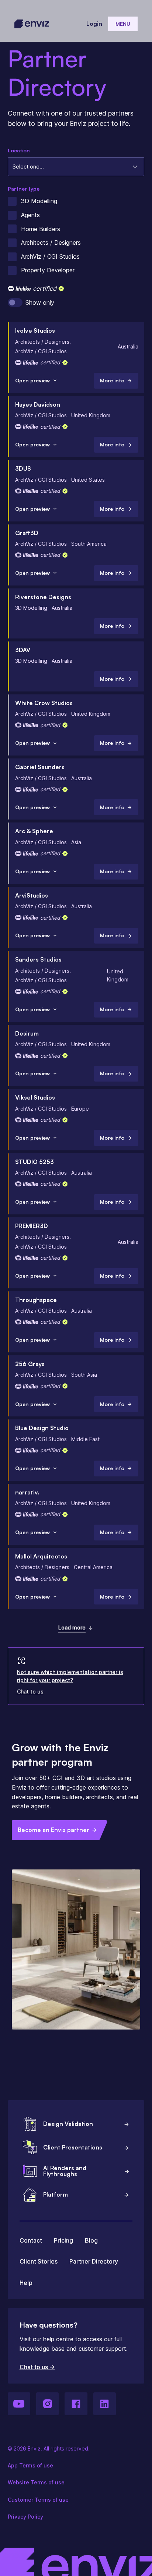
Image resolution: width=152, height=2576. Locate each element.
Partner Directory (94, 2261)
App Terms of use (30, 2465)
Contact (31, 2240)
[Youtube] (19, 2404)
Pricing (63, 2240)
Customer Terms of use (38, 2500)
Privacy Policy (25, 2517)
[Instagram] (47, 2404)
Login (94, 24)
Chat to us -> (37, 2367)
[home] (32, 24)
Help (26, 2283)
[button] (123, 24)
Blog (91, 2240)
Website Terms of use (36, 2482)
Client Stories (39, 2261)
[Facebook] (76, 2404)
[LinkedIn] (105, 2404)
